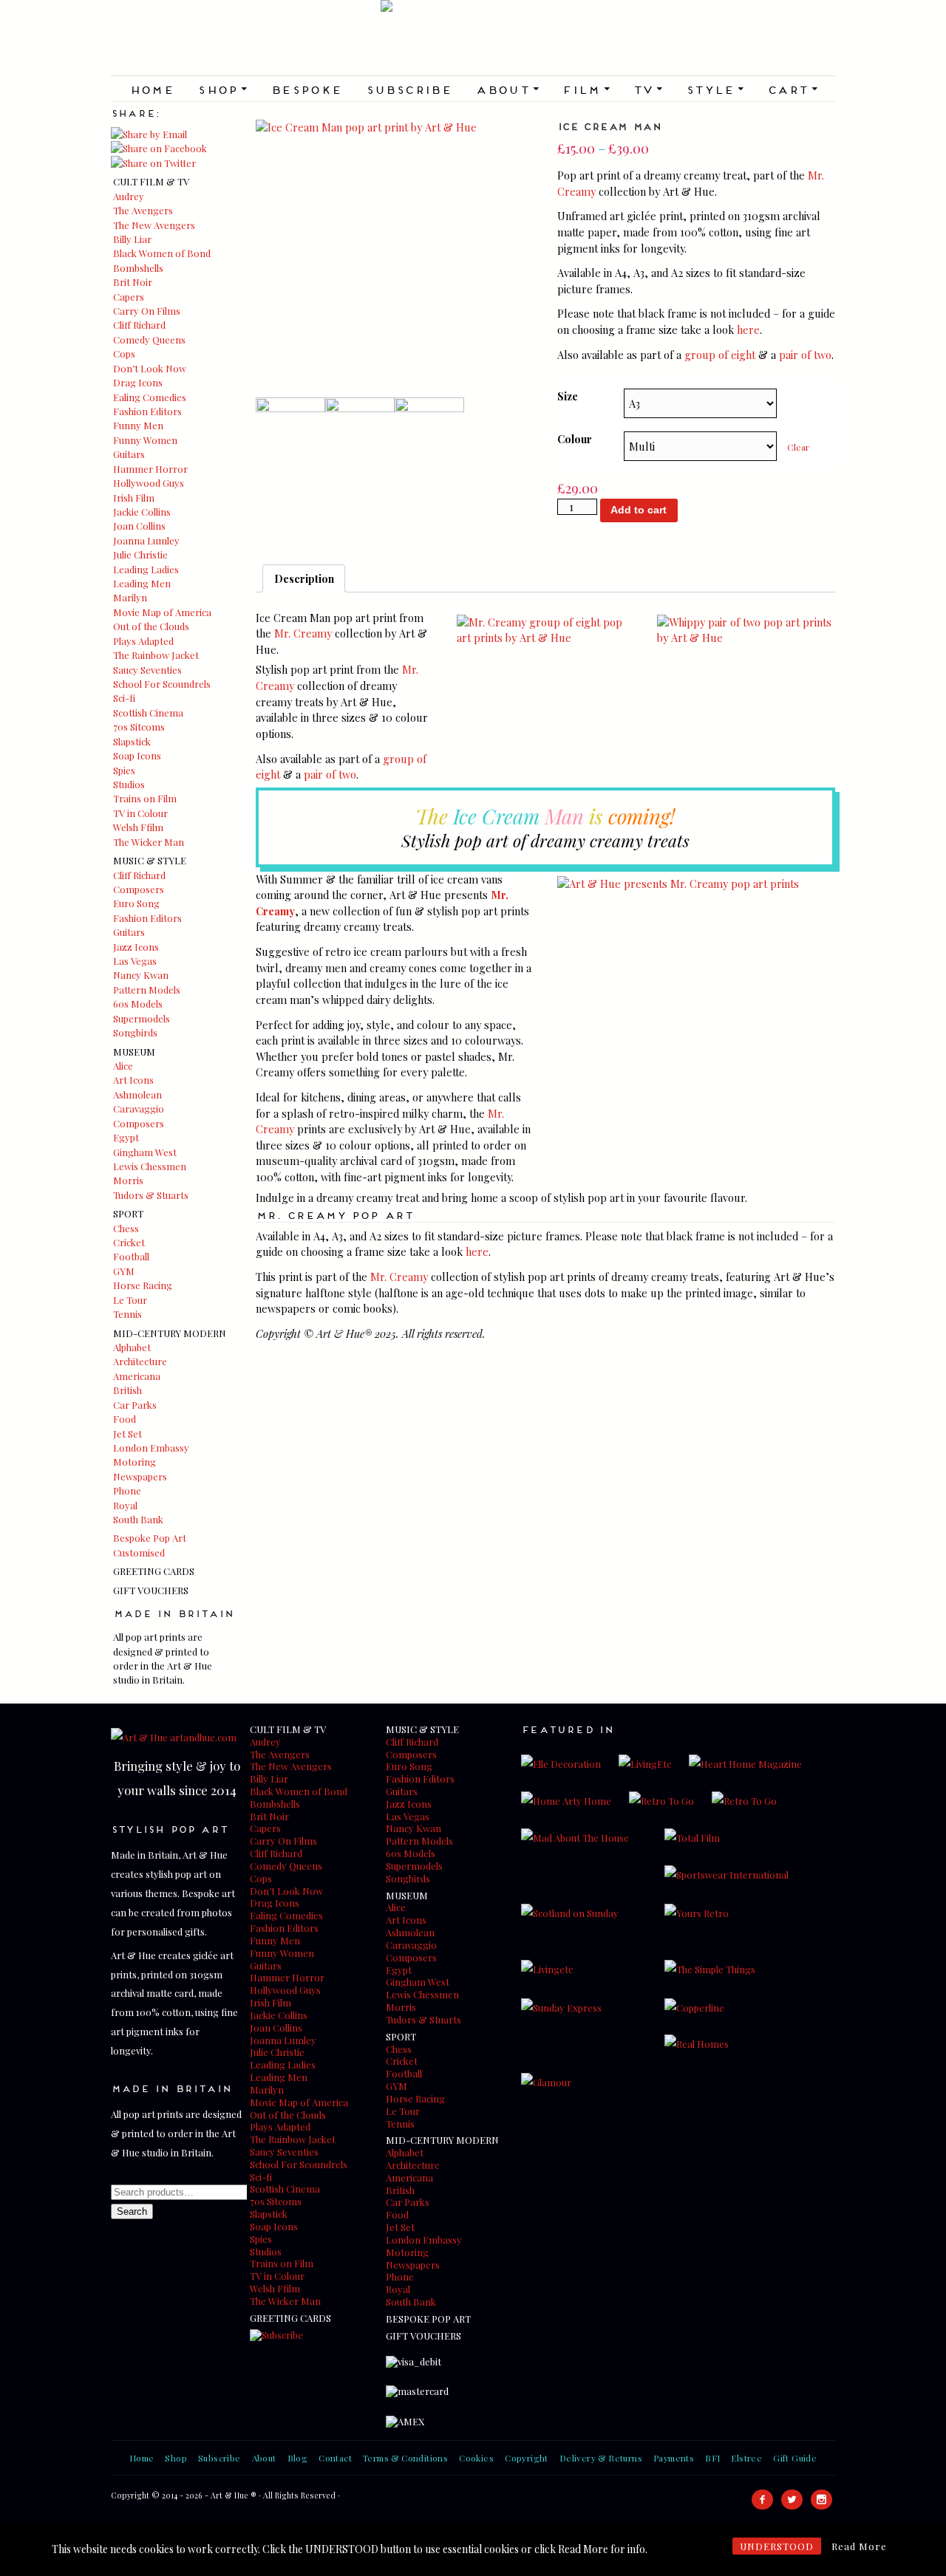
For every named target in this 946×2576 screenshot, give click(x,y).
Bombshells (138, 268)
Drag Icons (138, 382)
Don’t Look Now (150, 368)
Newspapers (140, 1476)
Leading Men (142, 583)
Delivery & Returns (601, 2458)
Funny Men (138, 425)
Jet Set (127, 1434)
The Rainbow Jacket (156, 655)
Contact (335, 2458)
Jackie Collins (142, 512)
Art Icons (133, 1080)
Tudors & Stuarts (151, 1195)
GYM (124, 1271)
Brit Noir (133, 282)
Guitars (129, 454)
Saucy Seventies (147, 670)
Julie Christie (140, 554)
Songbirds (135, 1032)
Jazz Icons (136, 947)
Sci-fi (124, 698)
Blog (298, 2458)
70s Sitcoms (139, 727)
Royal (125, 1505)
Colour (575, 439)
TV (647, 89)
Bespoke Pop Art (150, 1538)
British (127, 1390)
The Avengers (143, 210)
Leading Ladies (146, 569)
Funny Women (145, 440)
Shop (222, 89)
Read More (859, 2546)
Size (568, 396)
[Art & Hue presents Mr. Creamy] (678, 884)
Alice (123, 1066)
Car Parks (135, 1405)
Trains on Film (145, 798)
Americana (137, 1376)
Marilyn (130, 597)
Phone (127, 1490)
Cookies (476, 2458)
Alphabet (132, 1347)
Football (131, 1256)
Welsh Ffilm (138, 827)
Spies (124, 770)
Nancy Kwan (141, 975)
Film (585, 89)
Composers (139, 889)
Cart (792, 89)
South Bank (138, 1519)
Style (715, 89)
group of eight (720, 355)
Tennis (127, 1314)
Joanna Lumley (146, 540)
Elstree (746, 2458)
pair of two (805, 355)
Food (125, 1419)
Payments (674, 2458)
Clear (798, 447)
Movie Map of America (162, 612)
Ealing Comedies (150, 397)
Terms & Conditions (405, 2458)
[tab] (304, 578)
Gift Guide (795, 2458)
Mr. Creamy (303, 633)
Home (152, 89)
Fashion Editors (147, 411)
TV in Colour (140, 813)
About (507, 89)
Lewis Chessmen (150, 1166)
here (748, 329)
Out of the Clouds (151, 626)
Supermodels (142, 1018)
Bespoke (306, 89)
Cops (124, 353)
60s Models (138, 1004)
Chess (126, 1228)
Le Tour (130, 1300)
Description (304, 578)
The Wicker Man (149, 842)
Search (132, 2211)
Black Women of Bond (162, 253)
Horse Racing (143, 1285)
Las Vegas (135, 961)
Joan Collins (139, 526)
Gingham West (145, 1152)
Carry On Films (147, 311)
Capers (129, 297)
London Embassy (151, 1448)
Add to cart (639, 510)
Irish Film (134, 498)
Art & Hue (473, 38)
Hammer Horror (150, 469)
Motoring (135, 1462)
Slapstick (132, 741)
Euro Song (136, 903)
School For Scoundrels (162, 684)
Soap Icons (137, 755)
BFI (712, 2458)
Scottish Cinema (148, 713)
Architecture (140, 1361)
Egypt (126, 1137)
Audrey (129, 196)
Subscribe (409, 89)
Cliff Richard (139, 325)
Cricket (129, 1242)
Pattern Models (147, 990)
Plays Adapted (143, 641)
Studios (129, 784)
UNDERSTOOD (777, 2546)
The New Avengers (154, 225)
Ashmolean (137, 1094)
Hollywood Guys (149, 483)
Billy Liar (132, 239)
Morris (128, 1180)
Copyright (527, 2458)
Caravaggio (139, 1108)
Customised (139, 1552)
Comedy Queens (149, 339)
